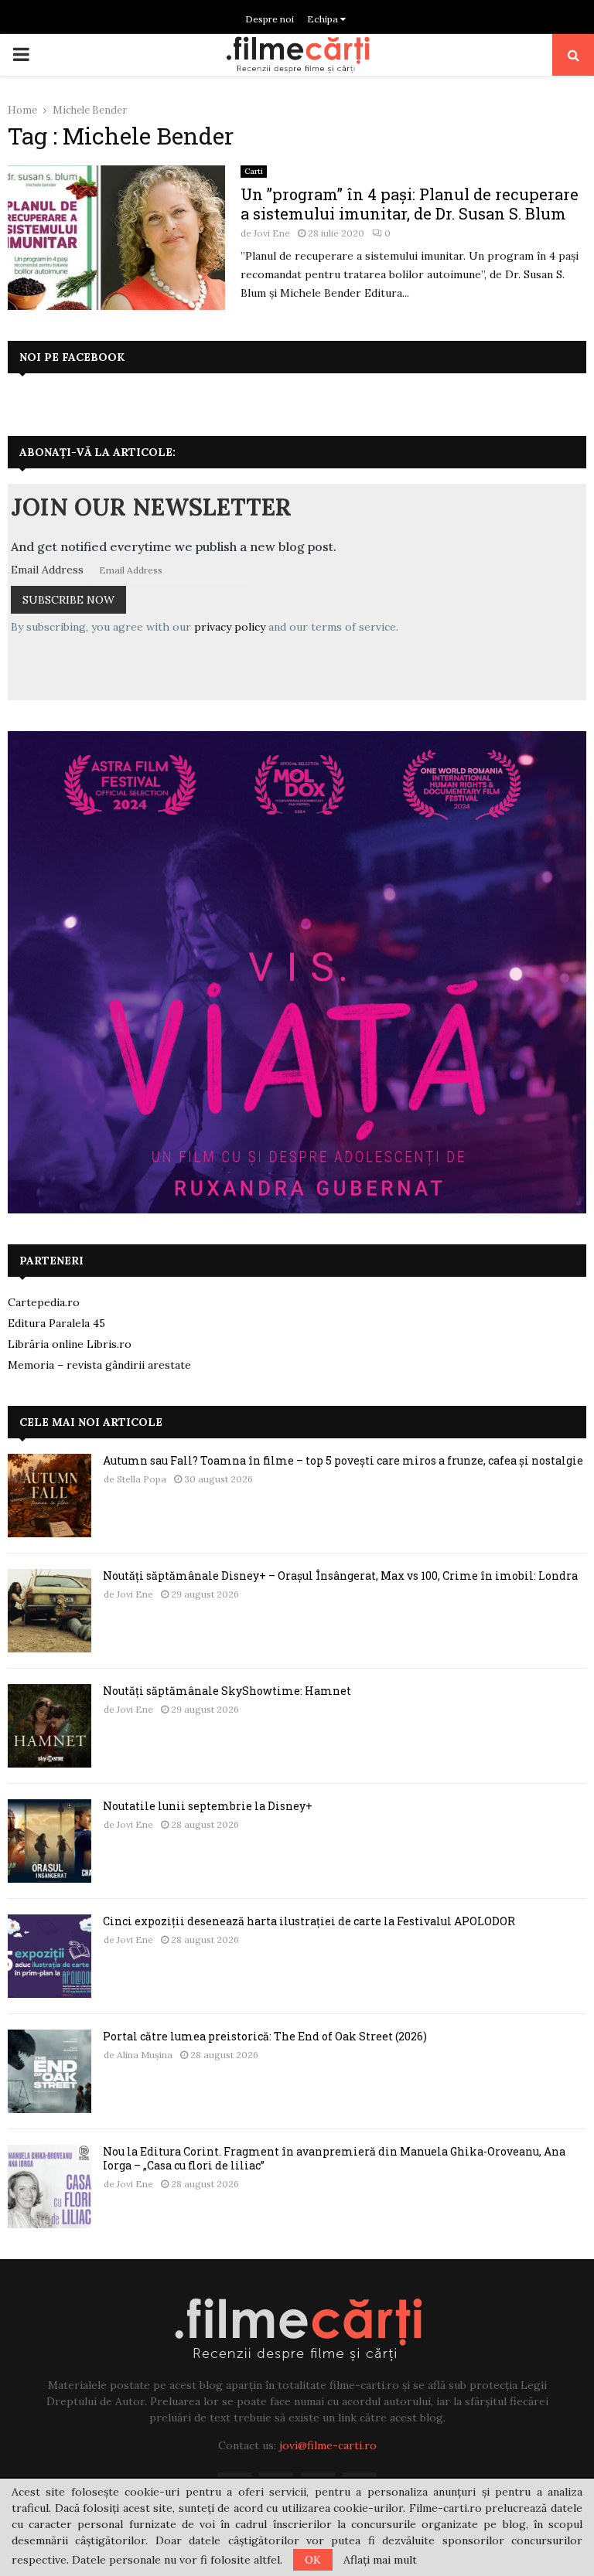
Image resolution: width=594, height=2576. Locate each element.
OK (313, 2560)
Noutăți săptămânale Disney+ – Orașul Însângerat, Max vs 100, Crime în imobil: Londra (340, 1576)
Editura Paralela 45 (56, 1323)
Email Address (47, 570)
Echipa (324, 19)
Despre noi (270, 19)
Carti (254, 171)
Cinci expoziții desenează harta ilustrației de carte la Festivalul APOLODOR (309, 1921)
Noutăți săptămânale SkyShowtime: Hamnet (227, 1691)
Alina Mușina (145, 2055)
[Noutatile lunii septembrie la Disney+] (49, 1841)
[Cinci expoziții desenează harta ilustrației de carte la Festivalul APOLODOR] (49, 1956)
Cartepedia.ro (44, 1302)
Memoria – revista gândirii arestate (99, 1365)
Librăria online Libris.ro (70, 1344)
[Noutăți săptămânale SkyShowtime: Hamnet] (49, 1726)
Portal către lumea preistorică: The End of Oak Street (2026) (265, 2036)
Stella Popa (142, 1479)
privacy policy (230, 627)
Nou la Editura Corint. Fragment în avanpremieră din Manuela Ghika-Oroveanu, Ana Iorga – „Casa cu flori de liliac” (334, 2158)
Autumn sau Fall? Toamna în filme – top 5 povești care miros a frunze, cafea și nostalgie (343, 1460)
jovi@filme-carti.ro (328, 2445)
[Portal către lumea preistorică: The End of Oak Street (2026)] (49, 2071)
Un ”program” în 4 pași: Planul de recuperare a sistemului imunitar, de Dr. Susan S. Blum (410, 204)
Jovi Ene (272, 233)
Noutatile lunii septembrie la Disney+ (208, 1806)
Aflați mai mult (380, 2560)
